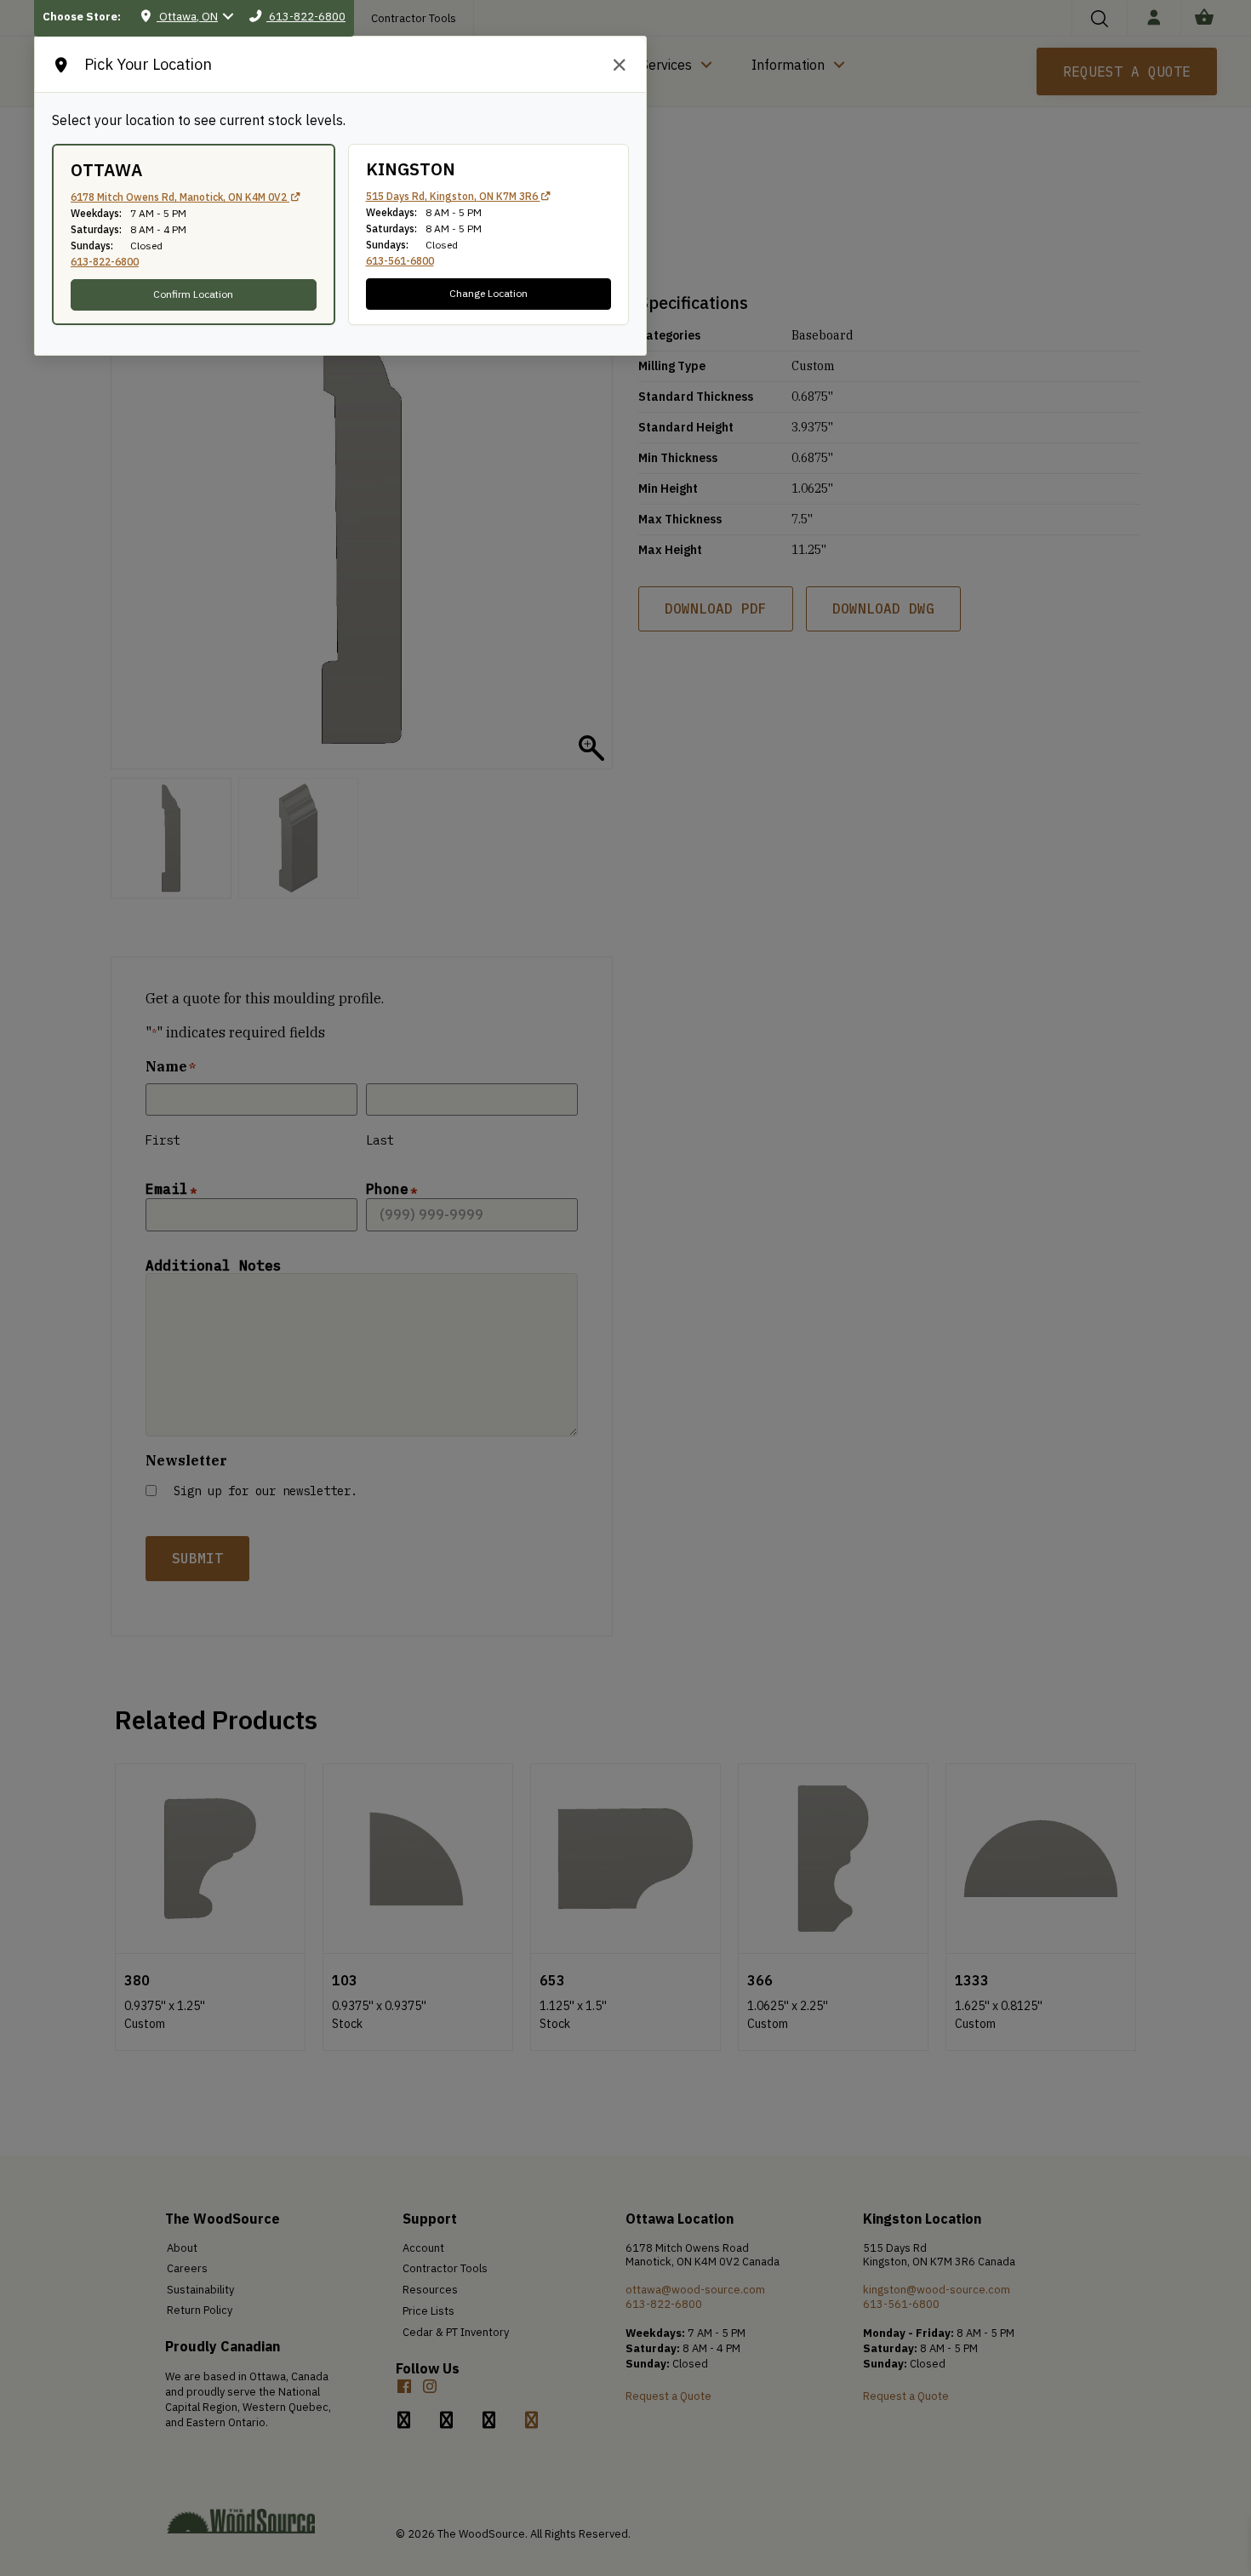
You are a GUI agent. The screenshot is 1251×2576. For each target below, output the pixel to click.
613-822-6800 (105, 262)
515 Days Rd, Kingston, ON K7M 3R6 (453, 196)
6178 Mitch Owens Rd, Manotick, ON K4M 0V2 (180, 197)
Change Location (488, 293)
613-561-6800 (400, 261)
